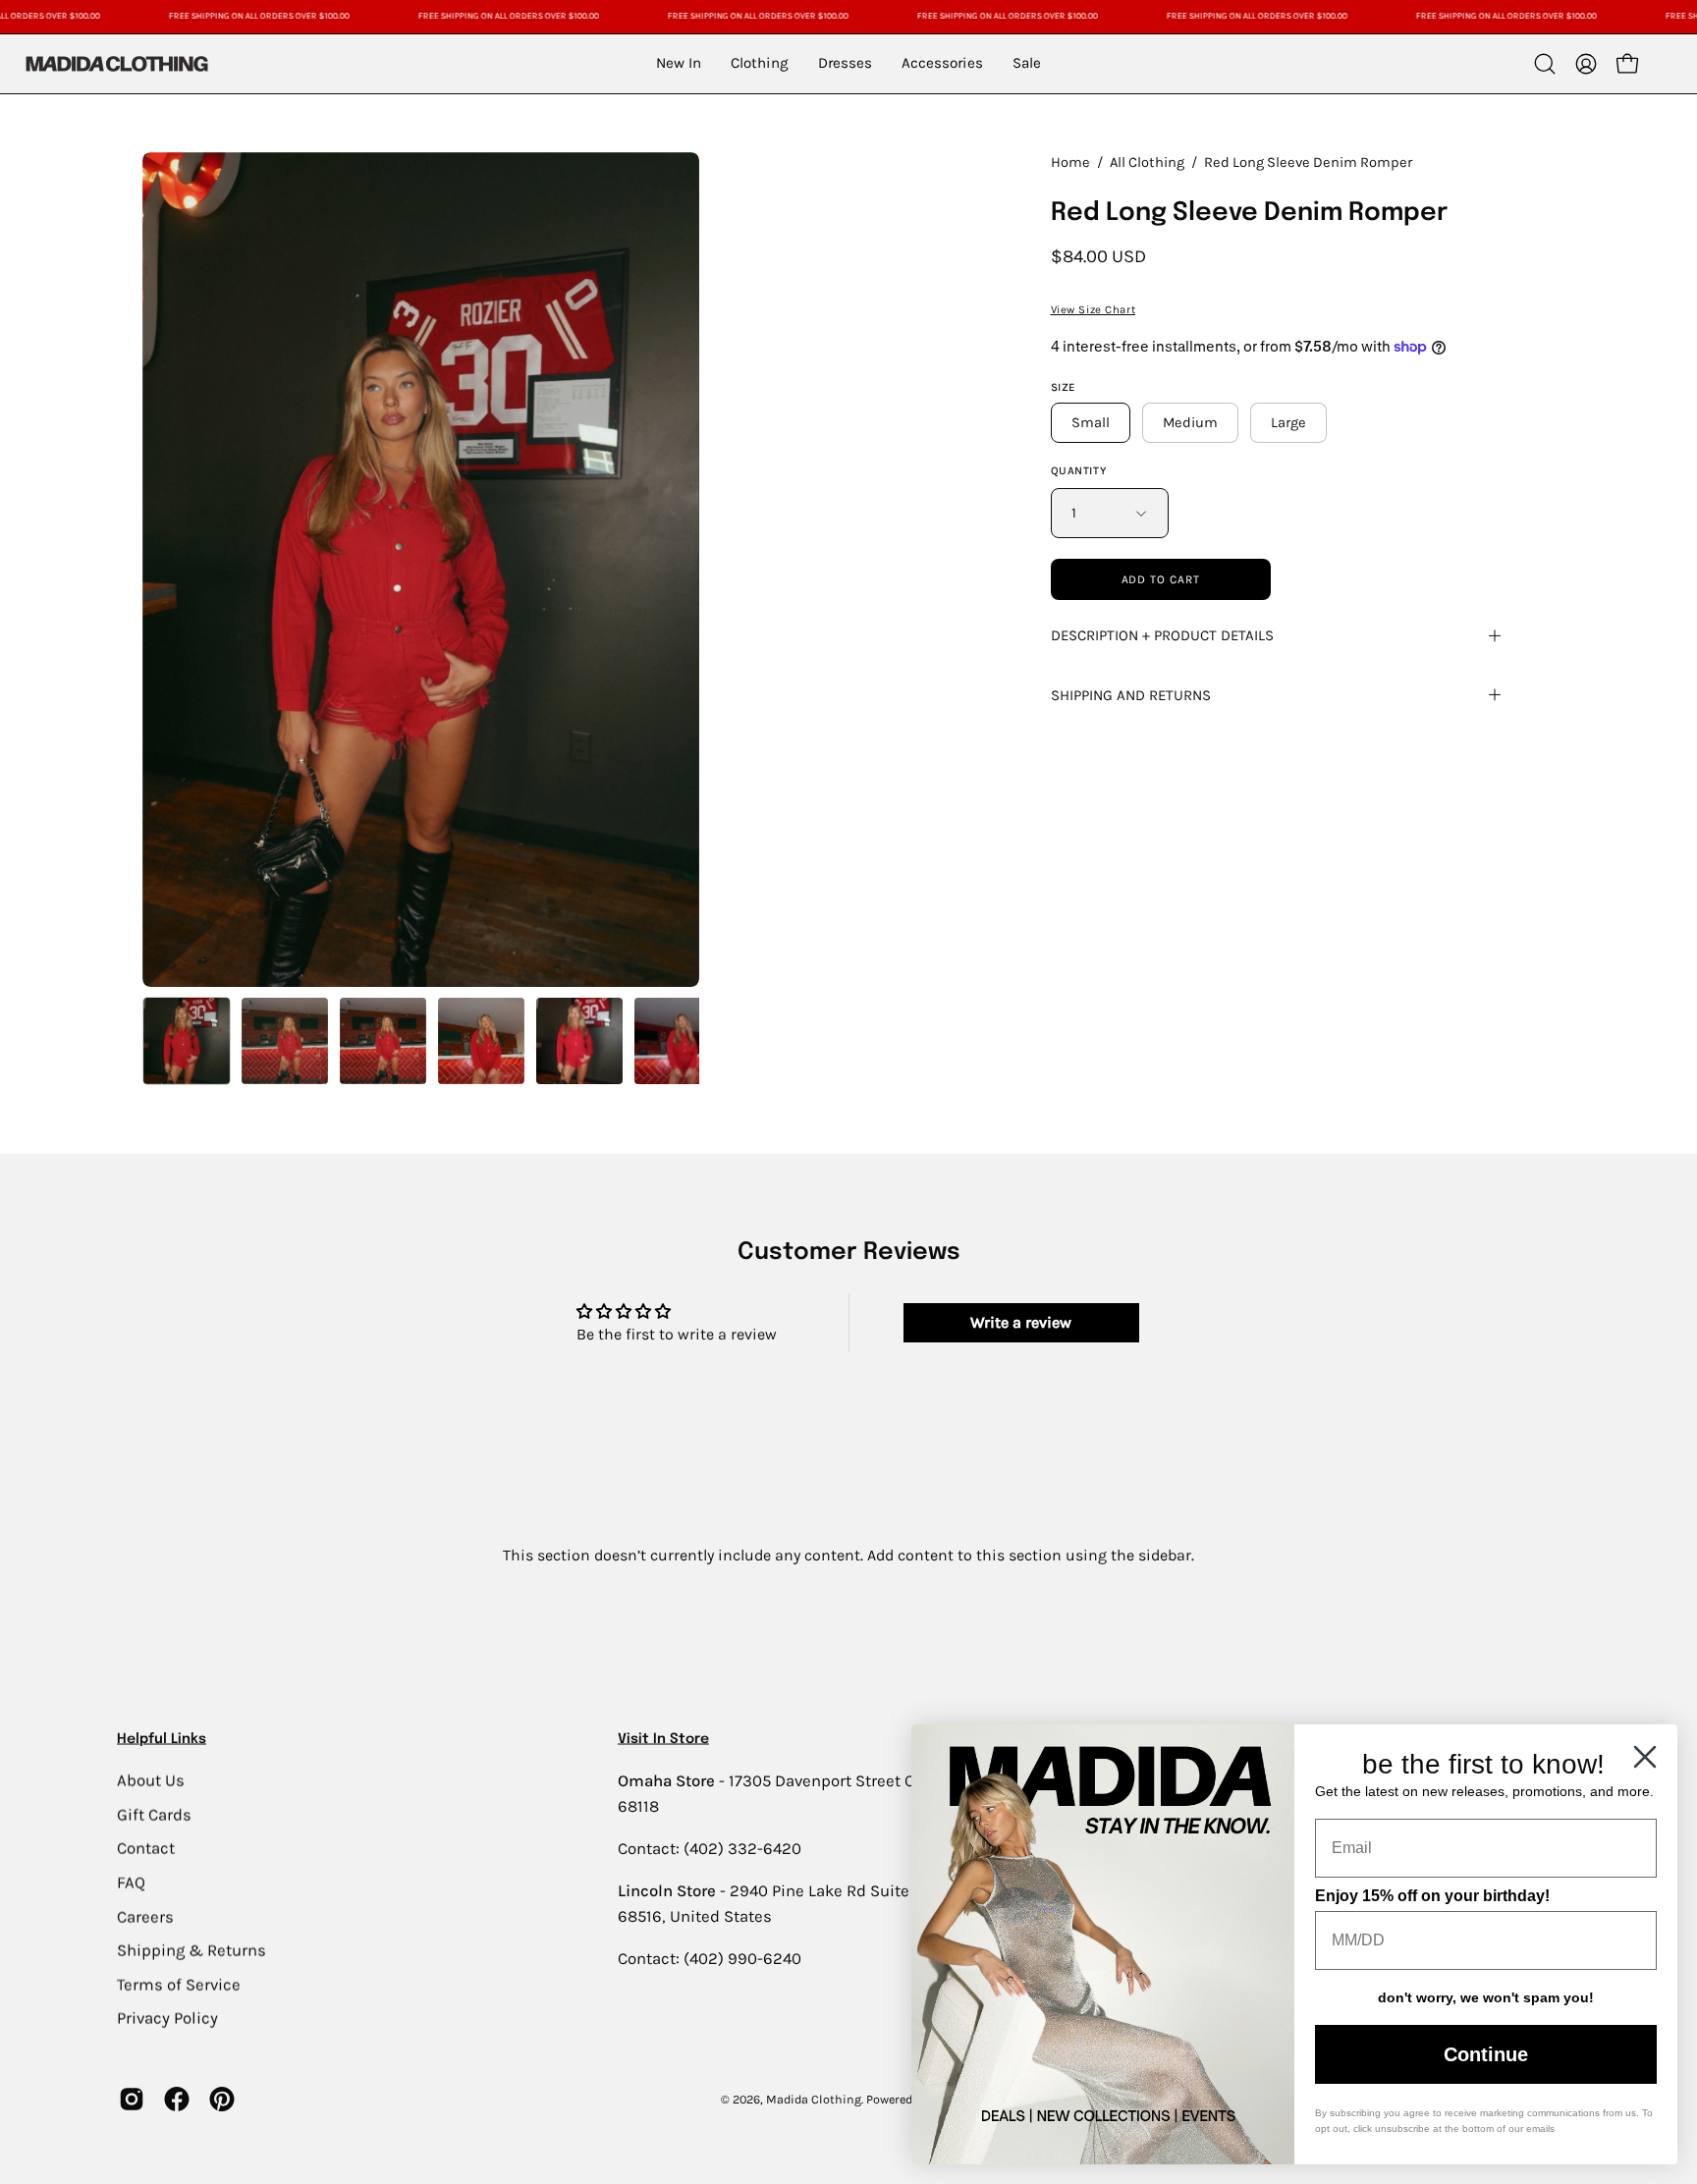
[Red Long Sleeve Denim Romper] (187, 1041)
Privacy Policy (167, 2018)
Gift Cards (154, 1814)
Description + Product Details (1162, 635)
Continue (1486, 2054)
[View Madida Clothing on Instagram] (132, 2100)
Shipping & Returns (192, 1950)
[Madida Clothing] (116, 63)
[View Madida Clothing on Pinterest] (222, 2100)
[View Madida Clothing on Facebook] (177, 2100)
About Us (151, 1780)
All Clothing (1147, 163)
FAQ (131, 1882)
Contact (146, 1848)
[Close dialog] (1645, 1757)
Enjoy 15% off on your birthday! (1432, 1896)
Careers (145, 1916)
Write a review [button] (1021, 1322)
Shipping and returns (1131, 695)
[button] (1545, 64)
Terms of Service (179, 1984)
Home (1070, 163)
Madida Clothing (814, 2099)
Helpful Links (162, 1739)
